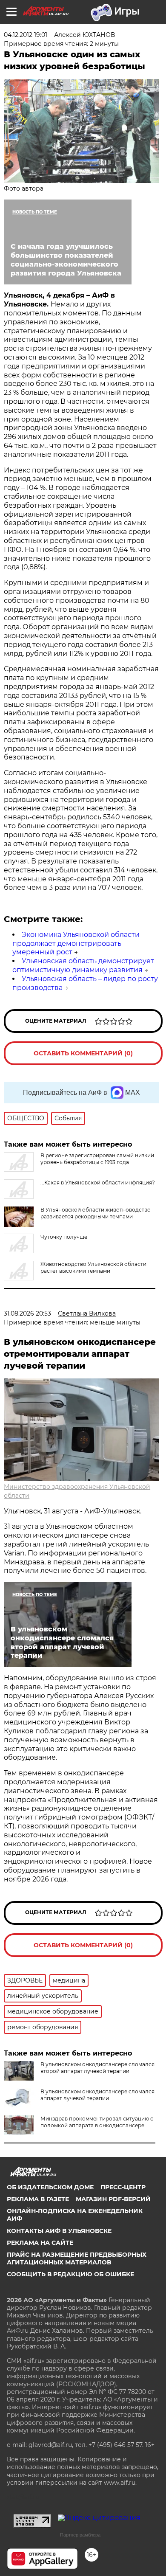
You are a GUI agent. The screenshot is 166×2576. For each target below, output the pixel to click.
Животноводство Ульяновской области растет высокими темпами (93, 1267)
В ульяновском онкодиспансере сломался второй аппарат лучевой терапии (97, 2068)
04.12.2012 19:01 (26, 35)
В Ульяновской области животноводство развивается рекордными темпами (96, 1213)
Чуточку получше (64, 1237)
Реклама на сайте (40, 2243)
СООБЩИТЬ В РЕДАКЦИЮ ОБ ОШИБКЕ (70, 2274)
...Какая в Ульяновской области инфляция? (98, 1183)
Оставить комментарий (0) (83, 1053)
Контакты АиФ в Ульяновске (59, 2231)
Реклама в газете (38, 2199)
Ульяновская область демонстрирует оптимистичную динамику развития (83, 965)
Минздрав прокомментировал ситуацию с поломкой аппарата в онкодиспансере (97, 2122)
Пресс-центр (123, 2187)
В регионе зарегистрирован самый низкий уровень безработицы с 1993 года (97, 1159)
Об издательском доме (50, 2187)
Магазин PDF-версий (113, 2199)
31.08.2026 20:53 (27, 1313)
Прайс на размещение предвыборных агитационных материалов (77, 2258)
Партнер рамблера (80, 2535)
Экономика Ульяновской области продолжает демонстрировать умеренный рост (76, 944)
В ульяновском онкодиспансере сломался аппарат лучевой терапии (97, 2095)
